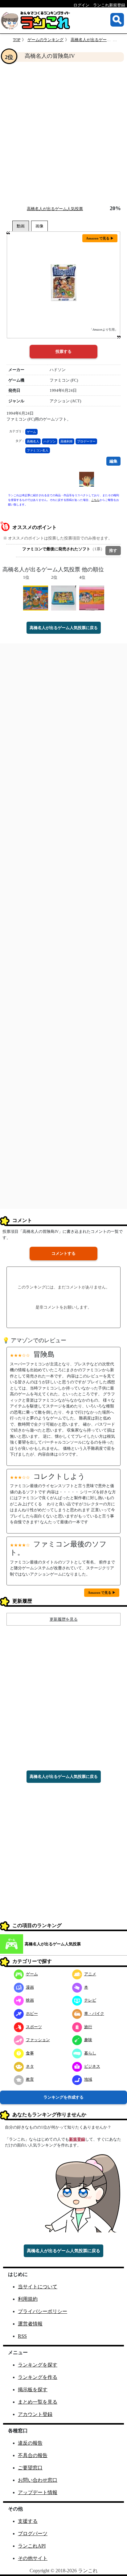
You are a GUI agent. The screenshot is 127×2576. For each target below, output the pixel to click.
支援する (28, 2521)
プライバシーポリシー (43, 2311)
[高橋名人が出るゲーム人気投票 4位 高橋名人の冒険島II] (92, 597)
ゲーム (31, 432)
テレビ (90, 2000)
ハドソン (50, 441)
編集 (113, 461)
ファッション (38, 2040)
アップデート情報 (38, 2492)
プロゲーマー (86, 441)
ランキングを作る (38, 2377)
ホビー (32, 2013)
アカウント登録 (35, 2414)
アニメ (90, 1974)
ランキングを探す (38, 2365)
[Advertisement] (63, 133)
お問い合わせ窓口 (38, 2480)
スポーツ (34, 2027)
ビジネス (92, 2066)
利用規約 (28, 2299)
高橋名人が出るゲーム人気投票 (99, 40)
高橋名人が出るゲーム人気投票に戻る (64, 628)
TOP (17, 40)
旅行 (88, 2027)
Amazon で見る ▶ (100, 238)
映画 (30, 2000)
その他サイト (33, 2558)
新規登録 (77, 2139)
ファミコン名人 (38, 450)
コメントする (63, 1253)
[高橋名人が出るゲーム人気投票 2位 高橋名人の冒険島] (64, 597)
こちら (95, 500)
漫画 (30, 1987)
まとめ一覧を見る (38, 2402)
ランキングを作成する (63, 2097)
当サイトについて (38, 2287)
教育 (30, 2079)
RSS (22, 2336)
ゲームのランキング (45, 40)
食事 (30, 2053)
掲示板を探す (33, 2390)
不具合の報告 (33, 2455)
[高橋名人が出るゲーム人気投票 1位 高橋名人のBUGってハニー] (36, 597)
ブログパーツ (33, 2534)
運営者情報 (30, 2324)
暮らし (90, 2053)
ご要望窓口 (30, 2468)
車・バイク (94, 2013)
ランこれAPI (32, 2546)
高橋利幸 (67, 441)
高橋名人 (33, 441)
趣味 (88, 2040)
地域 (88, 2079)
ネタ (30, 2066)
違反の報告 (30, 2443)
